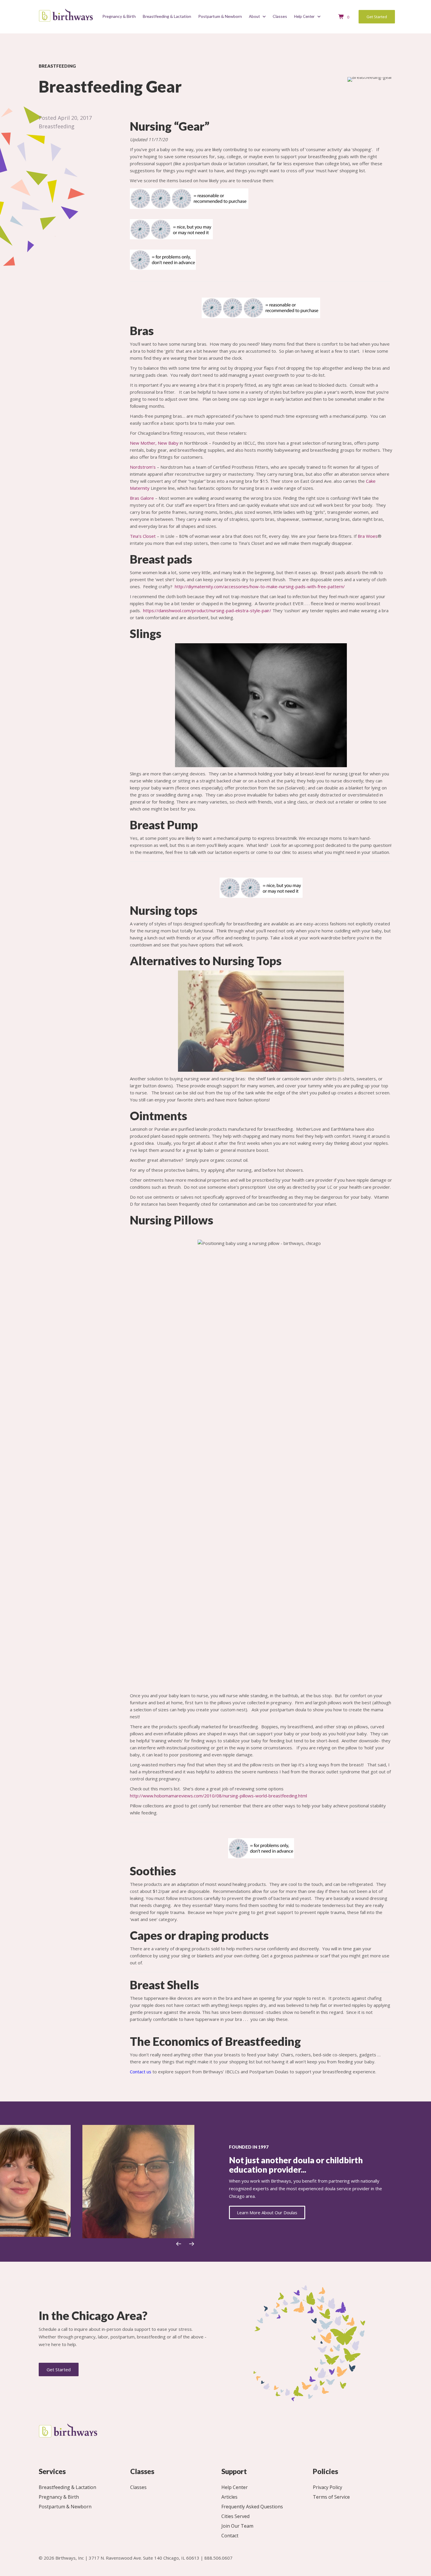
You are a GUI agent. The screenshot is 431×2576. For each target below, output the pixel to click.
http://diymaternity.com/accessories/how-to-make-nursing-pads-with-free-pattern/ (260, 586)
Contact (230, 2536)
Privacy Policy (328, 2488)
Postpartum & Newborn (65, 2507)
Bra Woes (368, 536)
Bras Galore (142, 498)
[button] (179, 2244)
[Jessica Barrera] (138, 2181)
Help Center (235, 2488)
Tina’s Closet (143, 536)
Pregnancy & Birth (59, 2497)
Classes (138, 2488)
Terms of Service (331, 2497)
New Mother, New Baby (154, 443)
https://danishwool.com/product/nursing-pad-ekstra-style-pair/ (207, 610)
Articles (229, 2497)
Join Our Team (237, 2526)
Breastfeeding (57, 126)
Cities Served (235, 2517)
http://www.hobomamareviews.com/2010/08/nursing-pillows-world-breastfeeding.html (218, 1796)
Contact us (141, 2072)
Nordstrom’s (143, 467)
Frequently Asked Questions (252, 2507)
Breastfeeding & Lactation (67, 2488)
